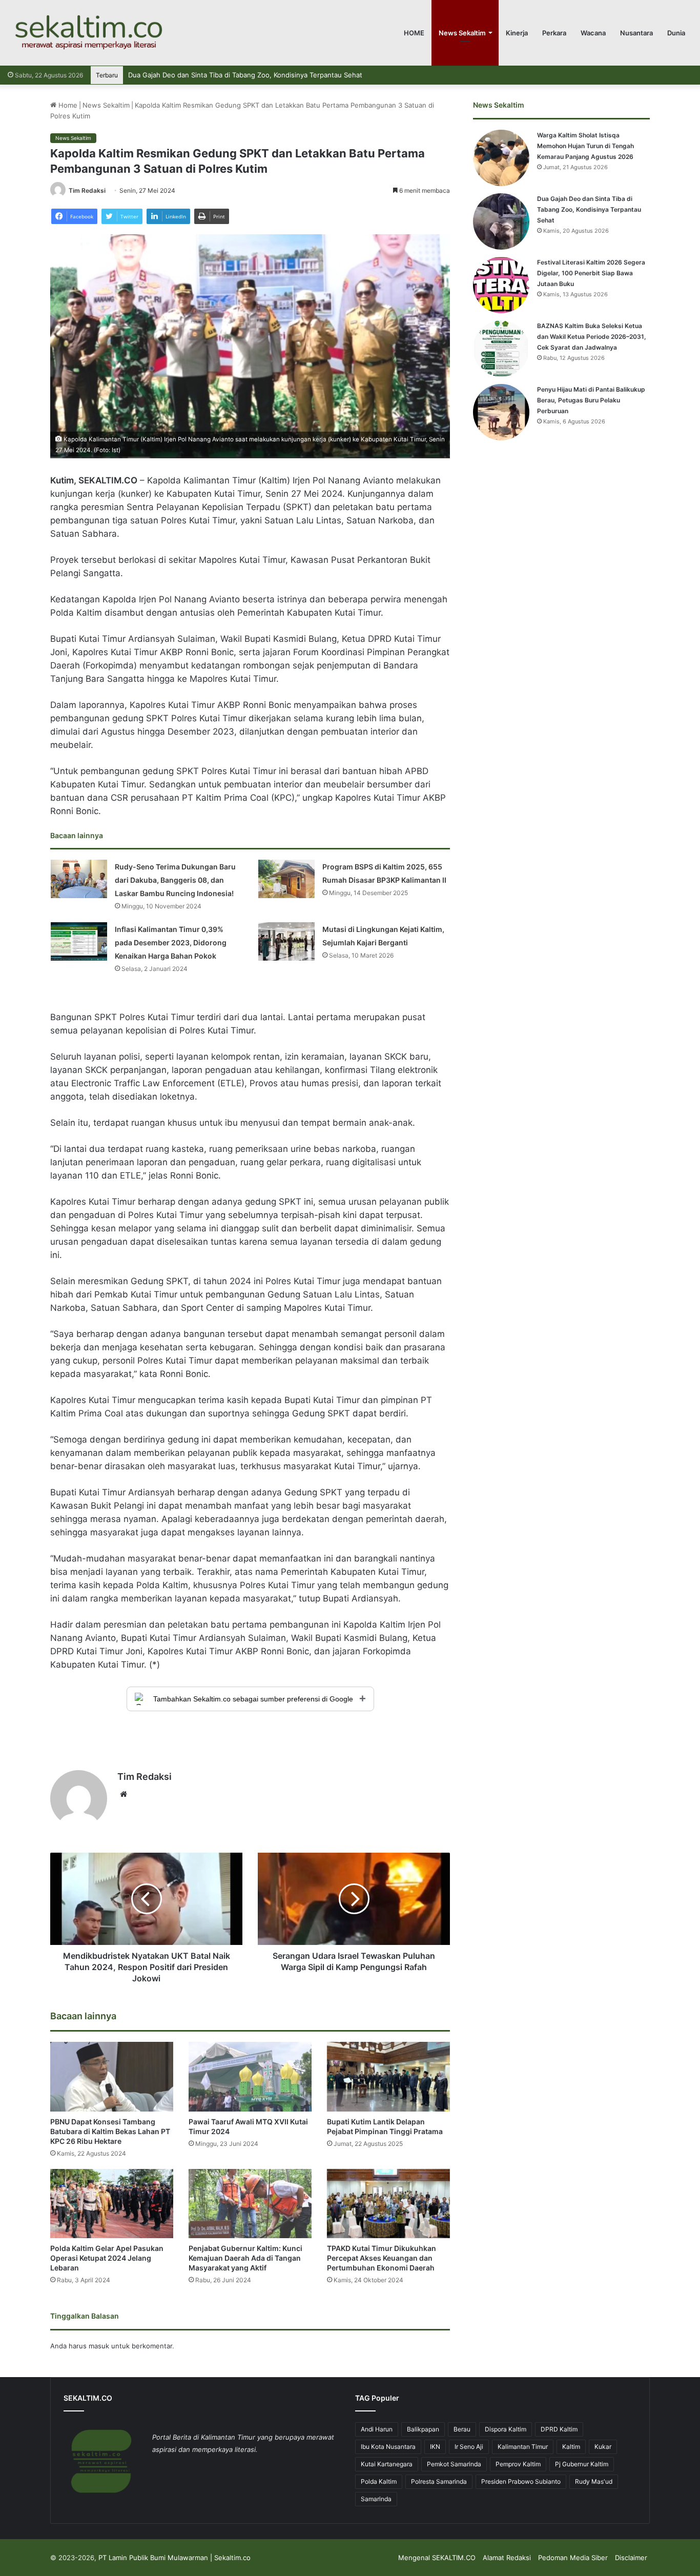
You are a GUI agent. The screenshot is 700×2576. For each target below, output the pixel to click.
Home (67, 105)
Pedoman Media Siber (573, 2558)
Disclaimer (631, 2558)
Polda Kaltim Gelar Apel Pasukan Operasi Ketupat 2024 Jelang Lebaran (107, 2258)
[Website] (123, 1794)
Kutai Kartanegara (387, 2464)
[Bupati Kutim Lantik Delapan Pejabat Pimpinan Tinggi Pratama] (388, 2076)
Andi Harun (377, 2429)
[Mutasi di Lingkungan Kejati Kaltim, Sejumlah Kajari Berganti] (286, 941)
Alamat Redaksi (507, 2558)
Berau (462, 2429)
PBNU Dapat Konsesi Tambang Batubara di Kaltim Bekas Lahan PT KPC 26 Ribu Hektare (110, 2131)
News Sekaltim (462, 33)
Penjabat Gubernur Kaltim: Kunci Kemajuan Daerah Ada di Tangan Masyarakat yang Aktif (245, 2258)
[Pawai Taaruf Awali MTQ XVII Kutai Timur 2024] (250, 2076)
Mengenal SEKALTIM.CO (437, 2558)
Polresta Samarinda (439, 2481)
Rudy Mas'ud (594, 2481)
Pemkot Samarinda (454, 2464)
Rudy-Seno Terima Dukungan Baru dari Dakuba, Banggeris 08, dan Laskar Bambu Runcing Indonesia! (175, 880)
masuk (99, 2346)
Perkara (554, 33)
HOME (414, 33)
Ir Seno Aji (469, 2447)
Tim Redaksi (87, 190)
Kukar (603, 2447)
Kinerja (517, 33)
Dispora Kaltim (506, 2429)
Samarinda (376, 2499)
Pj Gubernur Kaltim (582, 2464)
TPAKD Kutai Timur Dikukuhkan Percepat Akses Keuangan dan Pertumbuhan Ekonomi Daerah (382, 2258)
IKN (435, 2447)
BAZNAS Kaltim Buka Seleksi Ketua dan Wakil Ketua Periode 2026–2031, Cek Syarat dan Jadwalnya (592, 337)
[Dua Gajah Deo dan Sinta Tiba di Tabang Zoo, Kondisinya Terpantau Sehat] (501, 221)
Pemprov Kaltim (518, 2464)
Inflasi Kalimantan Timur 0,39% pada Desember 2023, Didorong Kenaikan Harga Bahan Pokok (171, 942)
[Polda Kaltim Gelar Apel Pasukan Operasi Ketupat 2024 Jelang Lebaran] (112, 2204)
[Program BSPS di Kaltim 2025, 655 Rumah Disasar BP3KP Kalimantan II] (286, 879)
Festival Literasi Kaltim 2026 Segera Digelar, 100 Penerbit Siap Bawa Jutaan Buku (257, 75)
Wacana (593, 33)
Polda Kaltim (379, 2481)
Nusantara (636, 33)
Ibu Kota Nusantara (388, 2447)
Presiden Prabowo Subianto (521, 2481)
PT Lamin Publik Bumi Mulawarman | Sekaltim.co (174, 2558)
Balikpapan (423, 2429)
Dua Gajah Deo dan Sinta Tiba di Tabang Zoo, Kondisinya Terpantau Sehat (589, 209)
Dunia (676, 33)
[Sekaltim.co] (88, 33)
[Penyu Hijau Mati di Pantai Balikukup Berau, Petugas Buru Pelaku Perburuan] (501, 412)
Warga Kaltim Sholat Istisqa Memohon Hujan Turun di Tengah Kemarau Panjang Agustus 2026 (585, 146)
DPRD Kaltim (559, 2429)
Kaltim (571, 2447)
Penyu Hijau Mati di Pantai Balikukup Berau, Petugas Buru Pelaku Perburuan (591, 400)
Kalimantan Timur (523, 2447)
